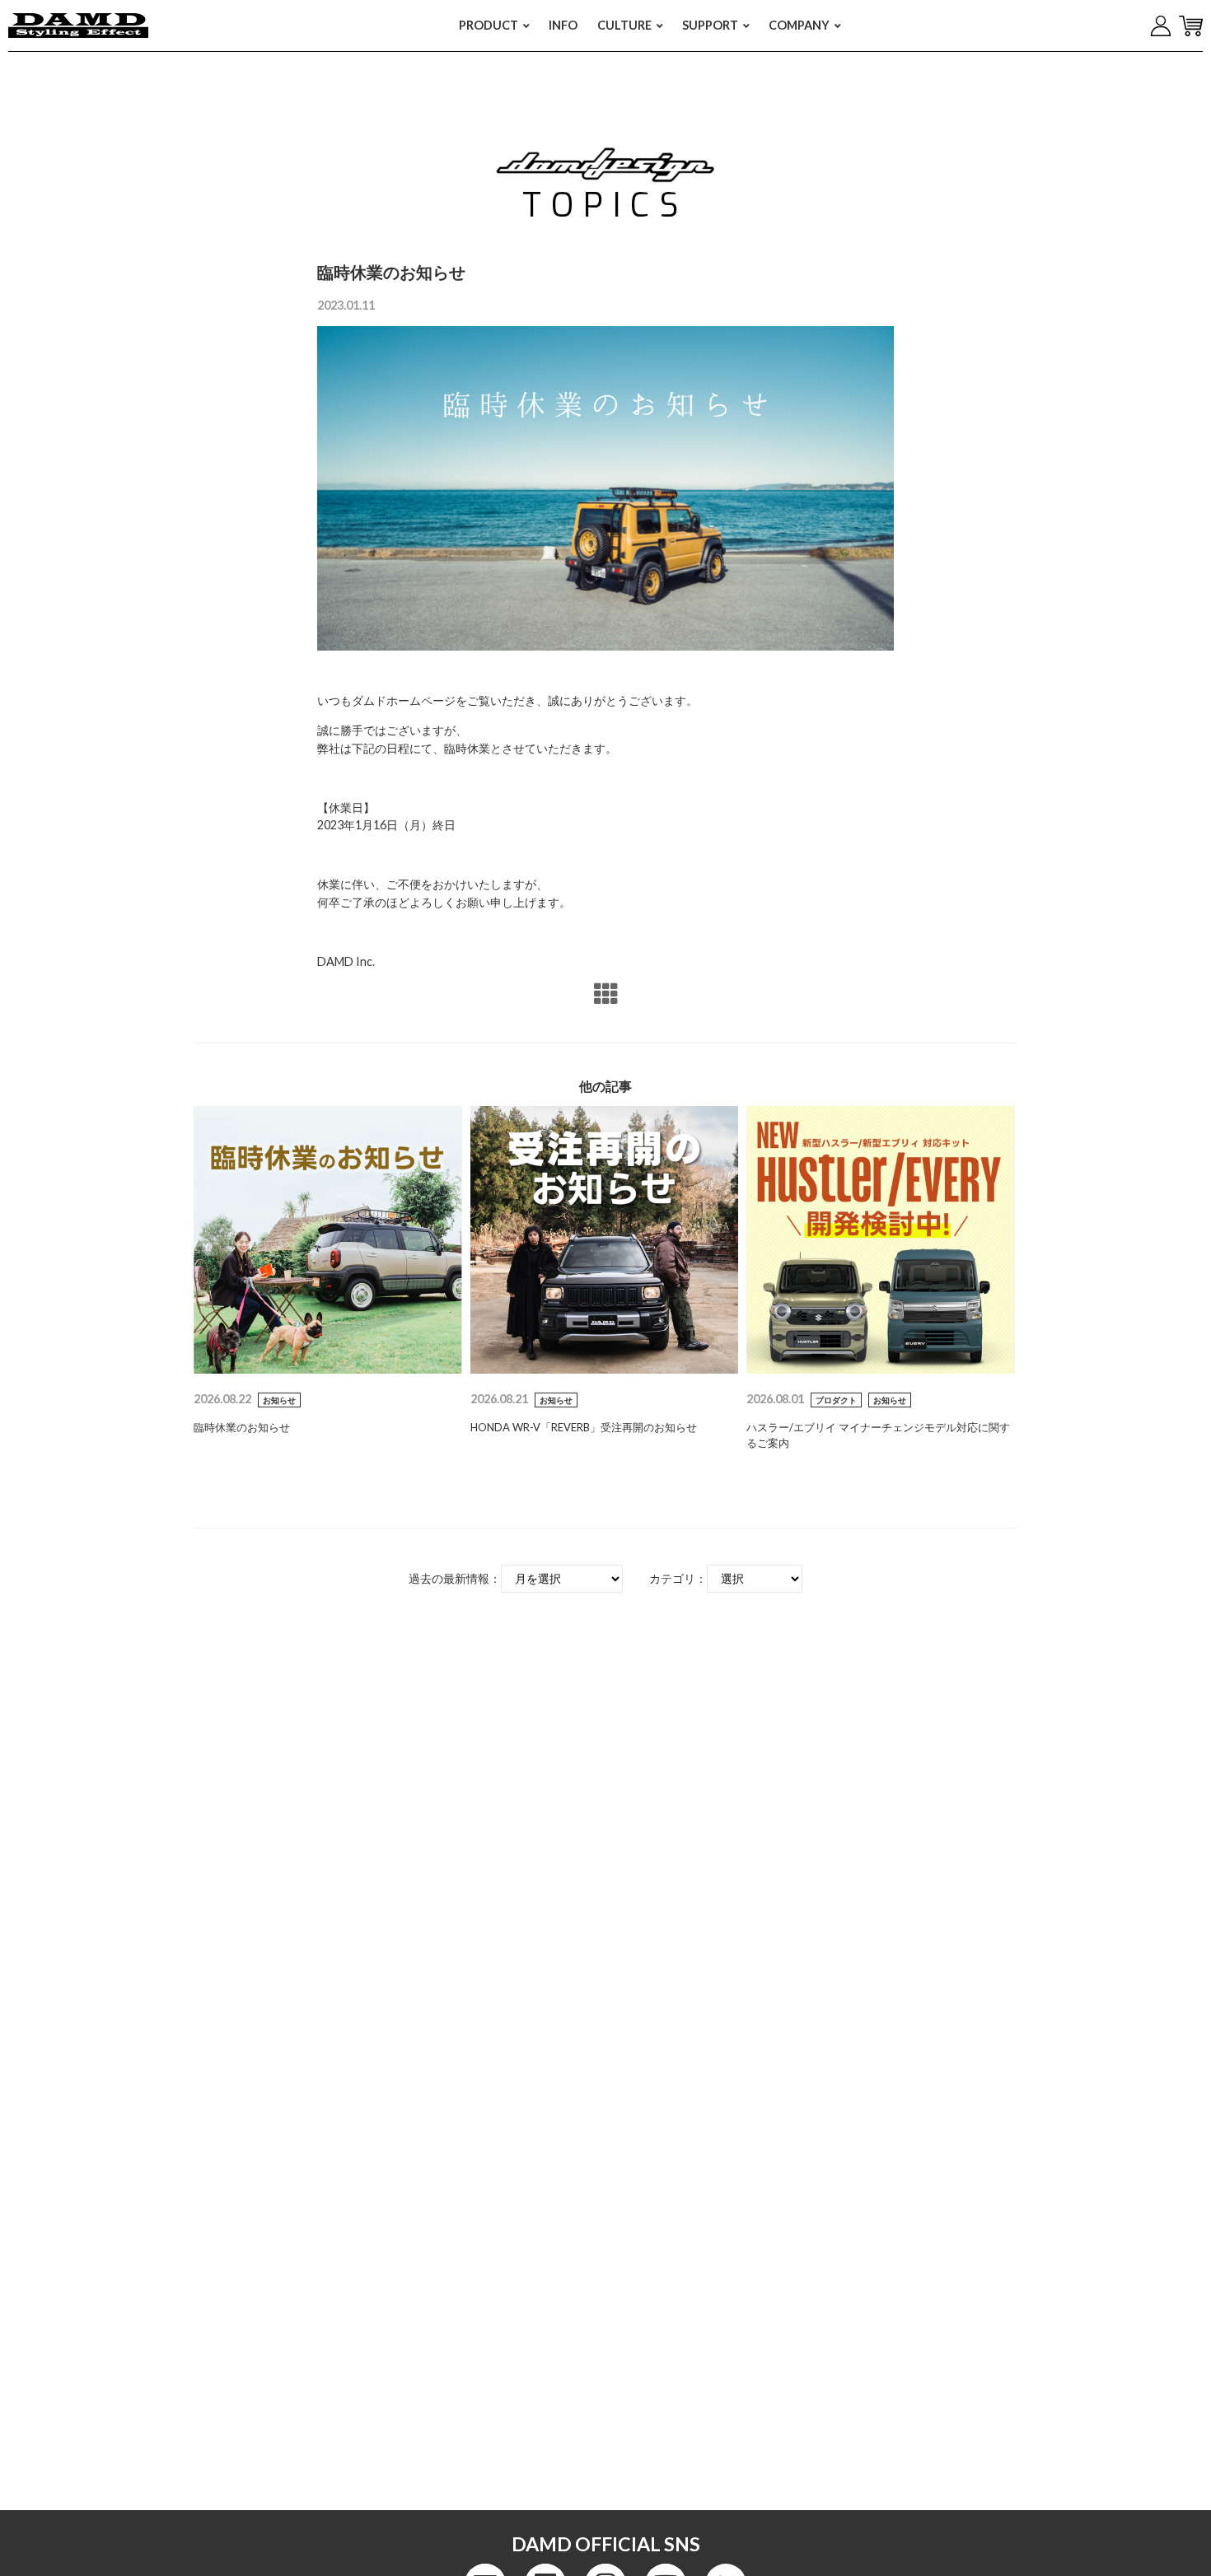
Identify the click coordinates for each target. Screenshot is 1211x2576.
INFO (563, 25)
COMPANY (799, 25)
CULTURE (624, 25)
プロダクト (836, 1400)
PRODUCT (489, 25)
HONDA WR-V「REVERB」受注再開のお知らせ (584, 1427)
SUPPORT (710, 25)
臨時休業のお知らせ (242, 1427)
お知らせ (279, 1400)
